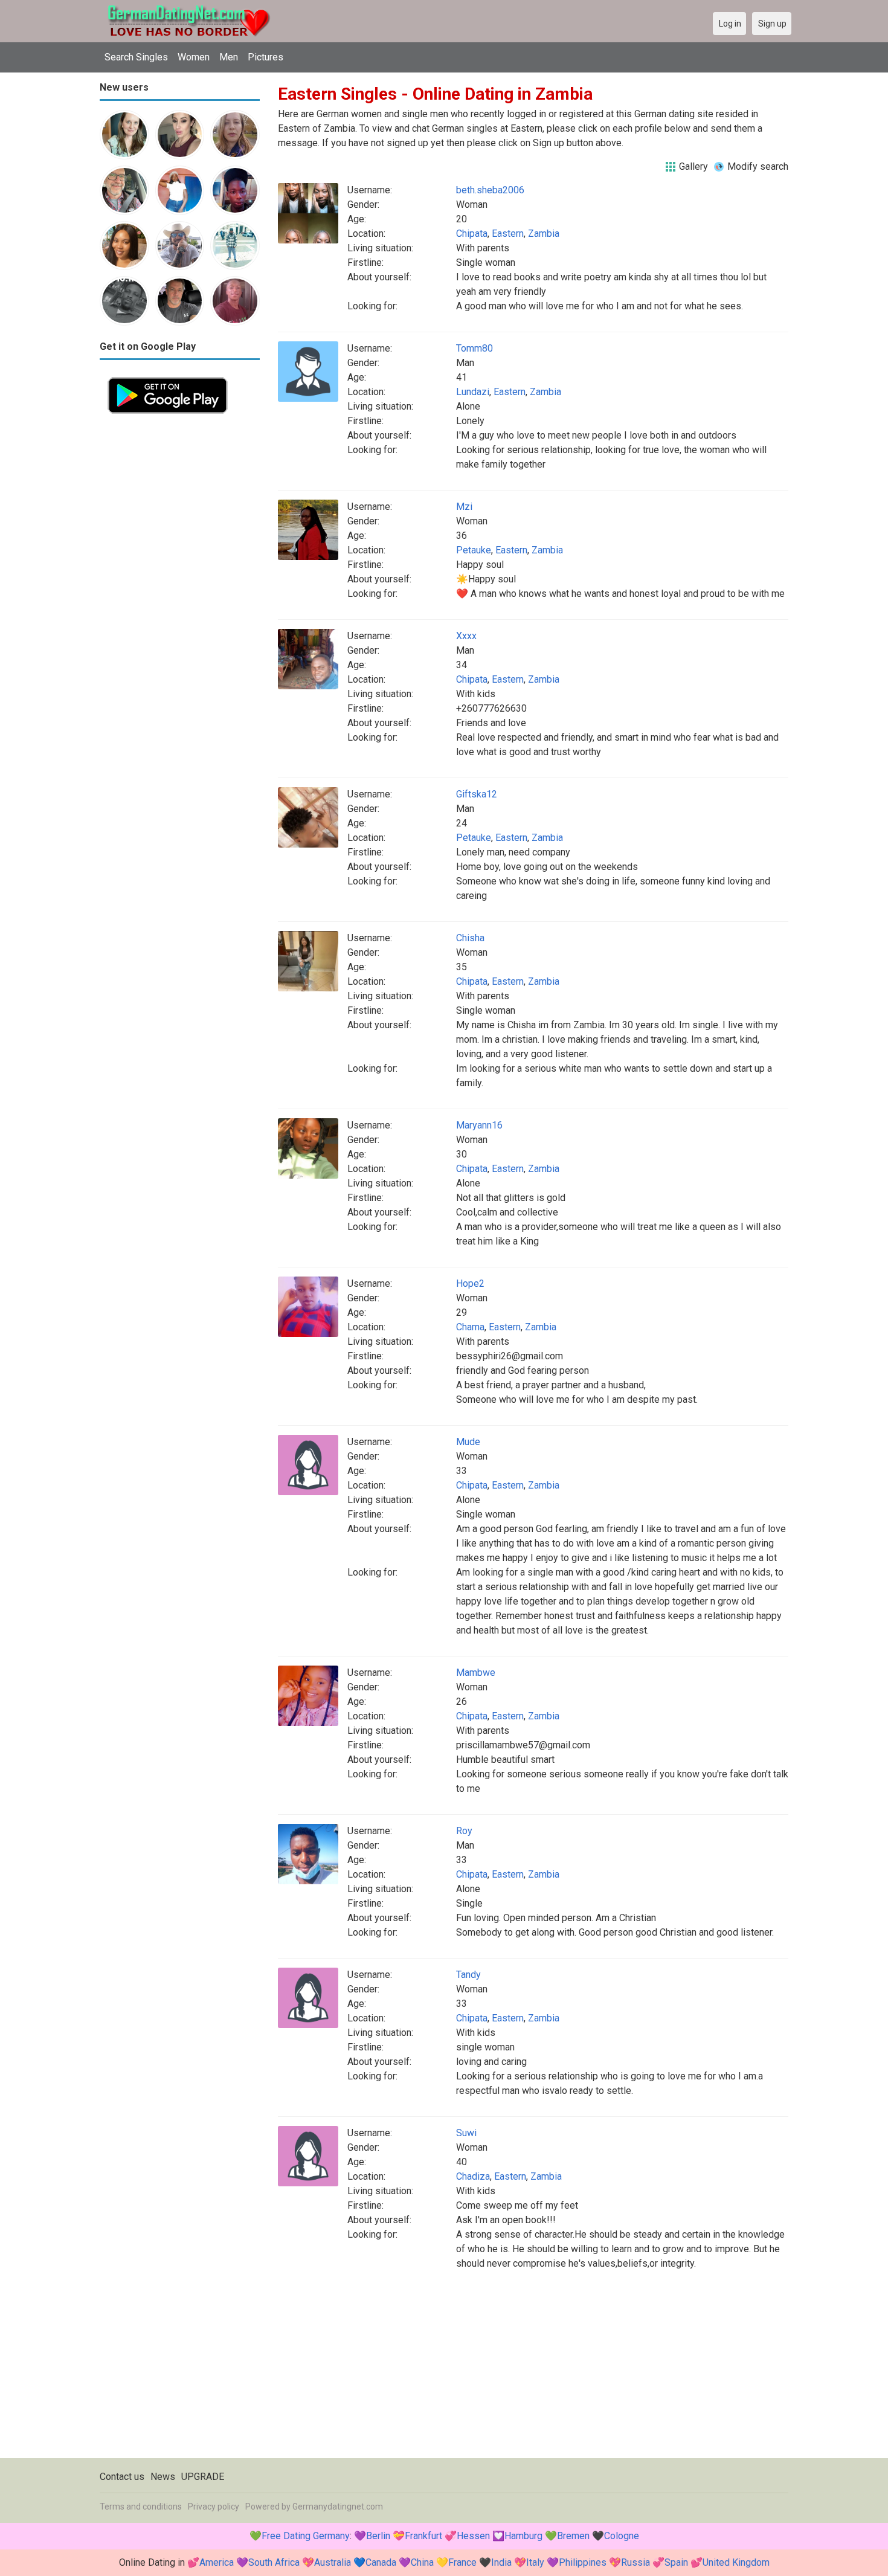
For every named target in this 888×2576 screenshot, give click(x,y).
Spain (676, 2562)
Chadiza (473, 2176)
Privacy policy (214, 2507)
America (217, 2562)
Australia (333, 2562)
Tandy (468, 1975)
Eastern (508, 233)
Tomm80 (475, 348)
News (163, 2477)
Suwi (466, 2133)
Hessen (473, 2536)
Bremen (573, 2536)
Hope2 (470, 1283)
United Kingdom (736, 2562)
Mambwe (476, 1673)
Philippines (583, 2562)
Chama (470, 1327)
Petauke (474, 550)
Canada (381, 2562)
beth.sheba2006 (490, 190)
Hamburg (523, 2536)
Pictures (265, 57)
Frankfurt (423, 2536)
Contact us (122, 2477)
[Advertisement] (180, 603)
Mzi (464, 507)
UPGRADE (203, 2477)
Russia (635, 2562)
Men (229, 57)
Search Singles (136, 57)
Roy (464, 1831)
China (422, 2562)
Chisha (470, 938)
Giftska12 (477, 794)
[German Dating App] (168, 376)
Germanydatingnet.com (338, 2507)
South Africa (274, 2562)
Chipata (472, 233)
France (462, 2562)
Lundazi (473, 392)
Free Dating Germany (306, 2536)
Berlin (378, 2536)
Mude (468, 1442)
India (501, 2562)
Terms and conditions (141, 2507)
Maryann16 (479, 1125)
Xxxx (466, 636)
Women (194, 57)
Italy (535, 2562)
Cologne (622, 2536)
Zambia (544, 233)
